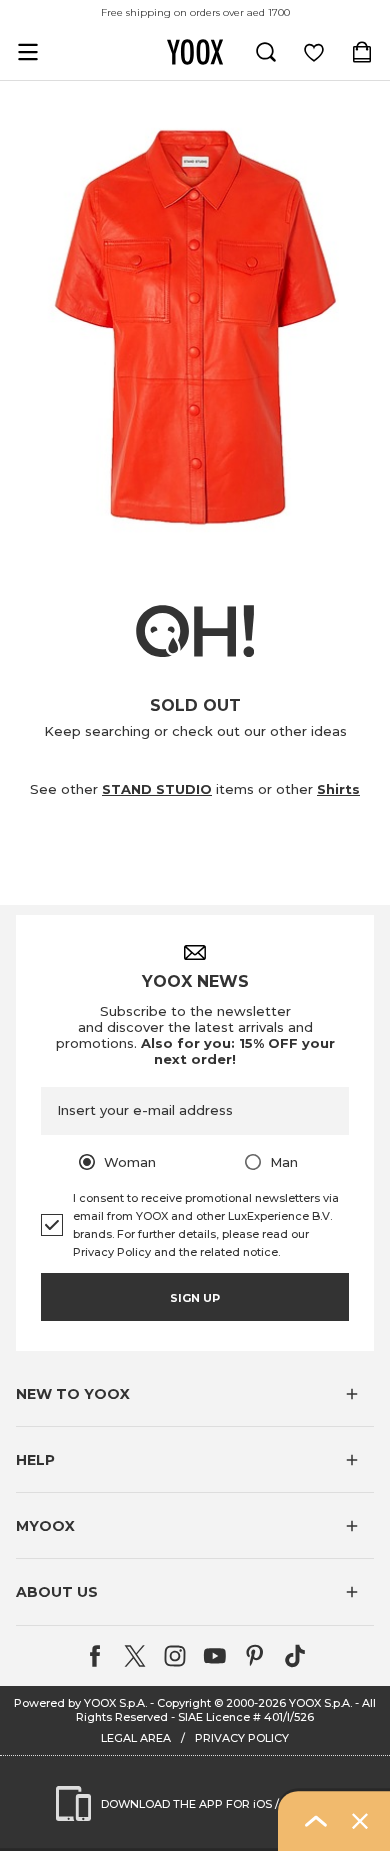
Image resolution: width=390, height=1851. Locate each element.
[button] (195, 1394)
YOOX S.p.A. (320, 1703)
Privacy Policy (112, 1252)
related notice (239, 1252)
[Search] (266, 52)
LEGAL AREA (136, 1738)
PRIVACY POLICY (242, 1738)
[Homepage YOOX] (195, 52)
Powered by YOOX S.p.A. (80, 1703)
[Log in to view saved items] (314, 52)
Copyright (184, 1703)
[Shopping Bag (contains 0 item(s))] (362, 52)
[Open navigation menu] (28, 52)
